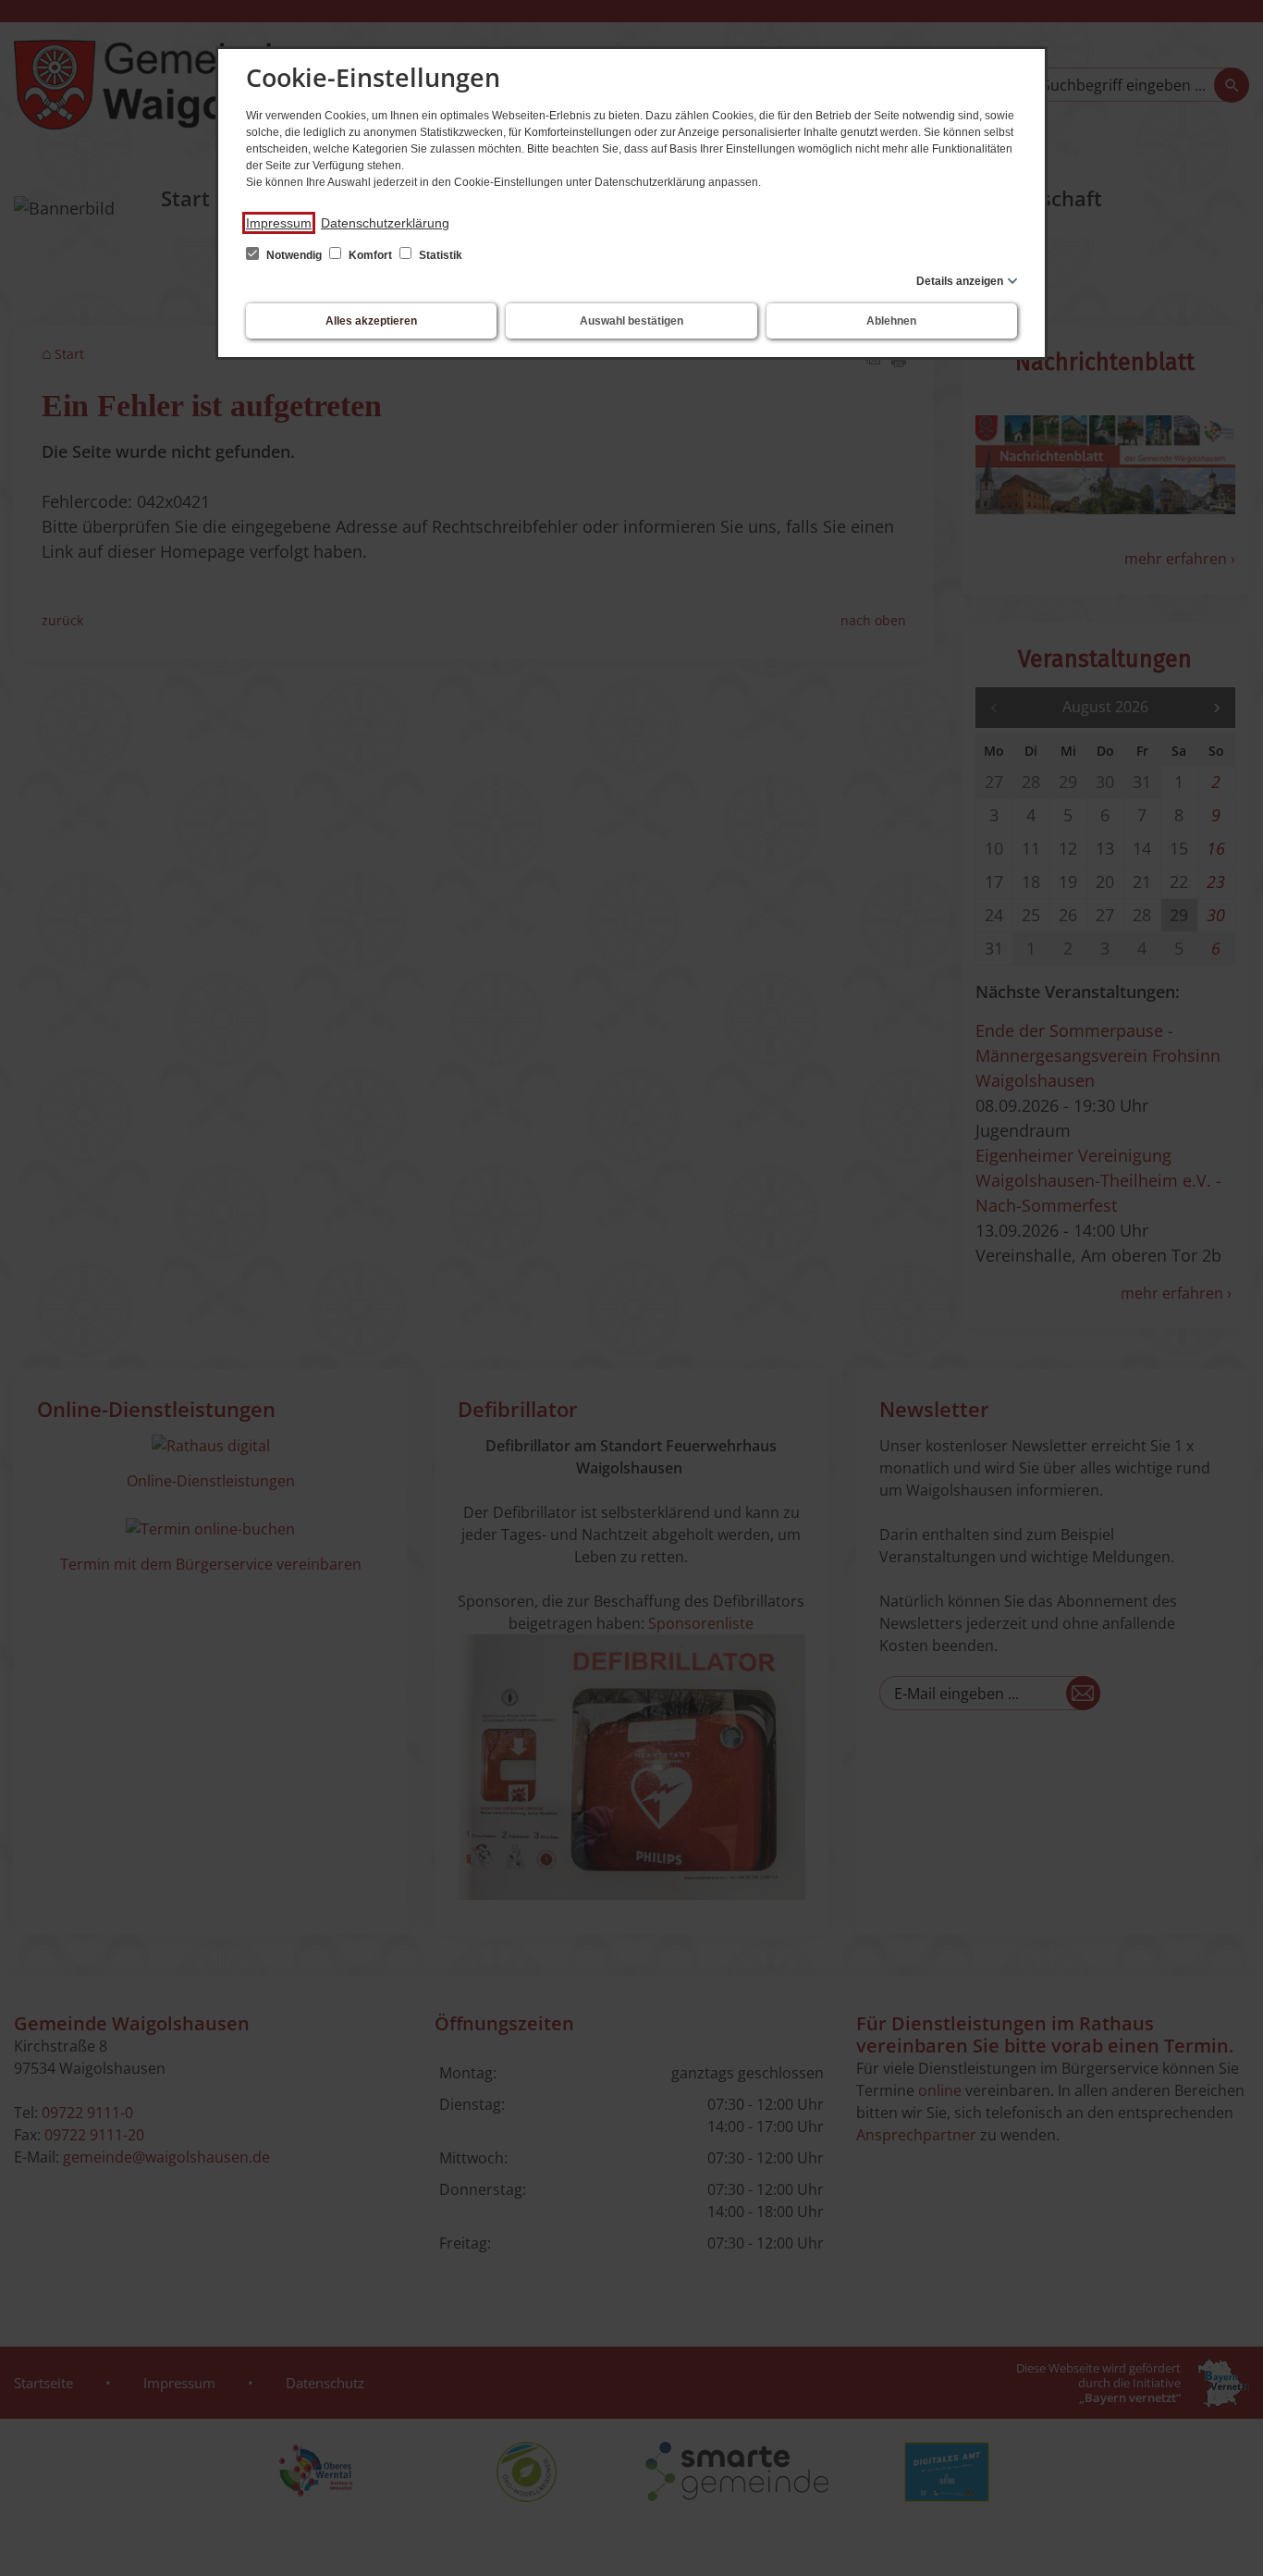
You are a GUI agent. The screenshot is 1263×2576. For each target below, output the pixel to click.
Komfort (370, 255)
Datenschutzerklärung (385, 223)
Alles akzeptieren (371, 321)
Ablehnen (891, 321)
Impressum (279, 223)
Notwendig (294, 255)
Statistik (439, 255)
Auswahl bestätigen (631, 321)
